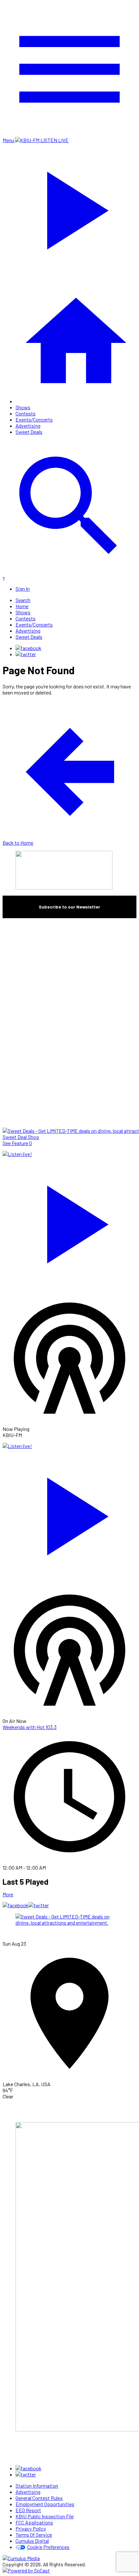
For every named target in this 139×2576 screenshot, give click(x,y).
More (8, 1894)
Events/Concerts (34, 419)
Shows (23, 407)
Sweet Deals (29, 432)
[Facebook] (28, 648)
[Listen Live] (69, 1221)
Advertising (28, 426)
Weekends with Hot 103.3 (30, 1727)
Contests (26, 413)
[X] (26, 654)
